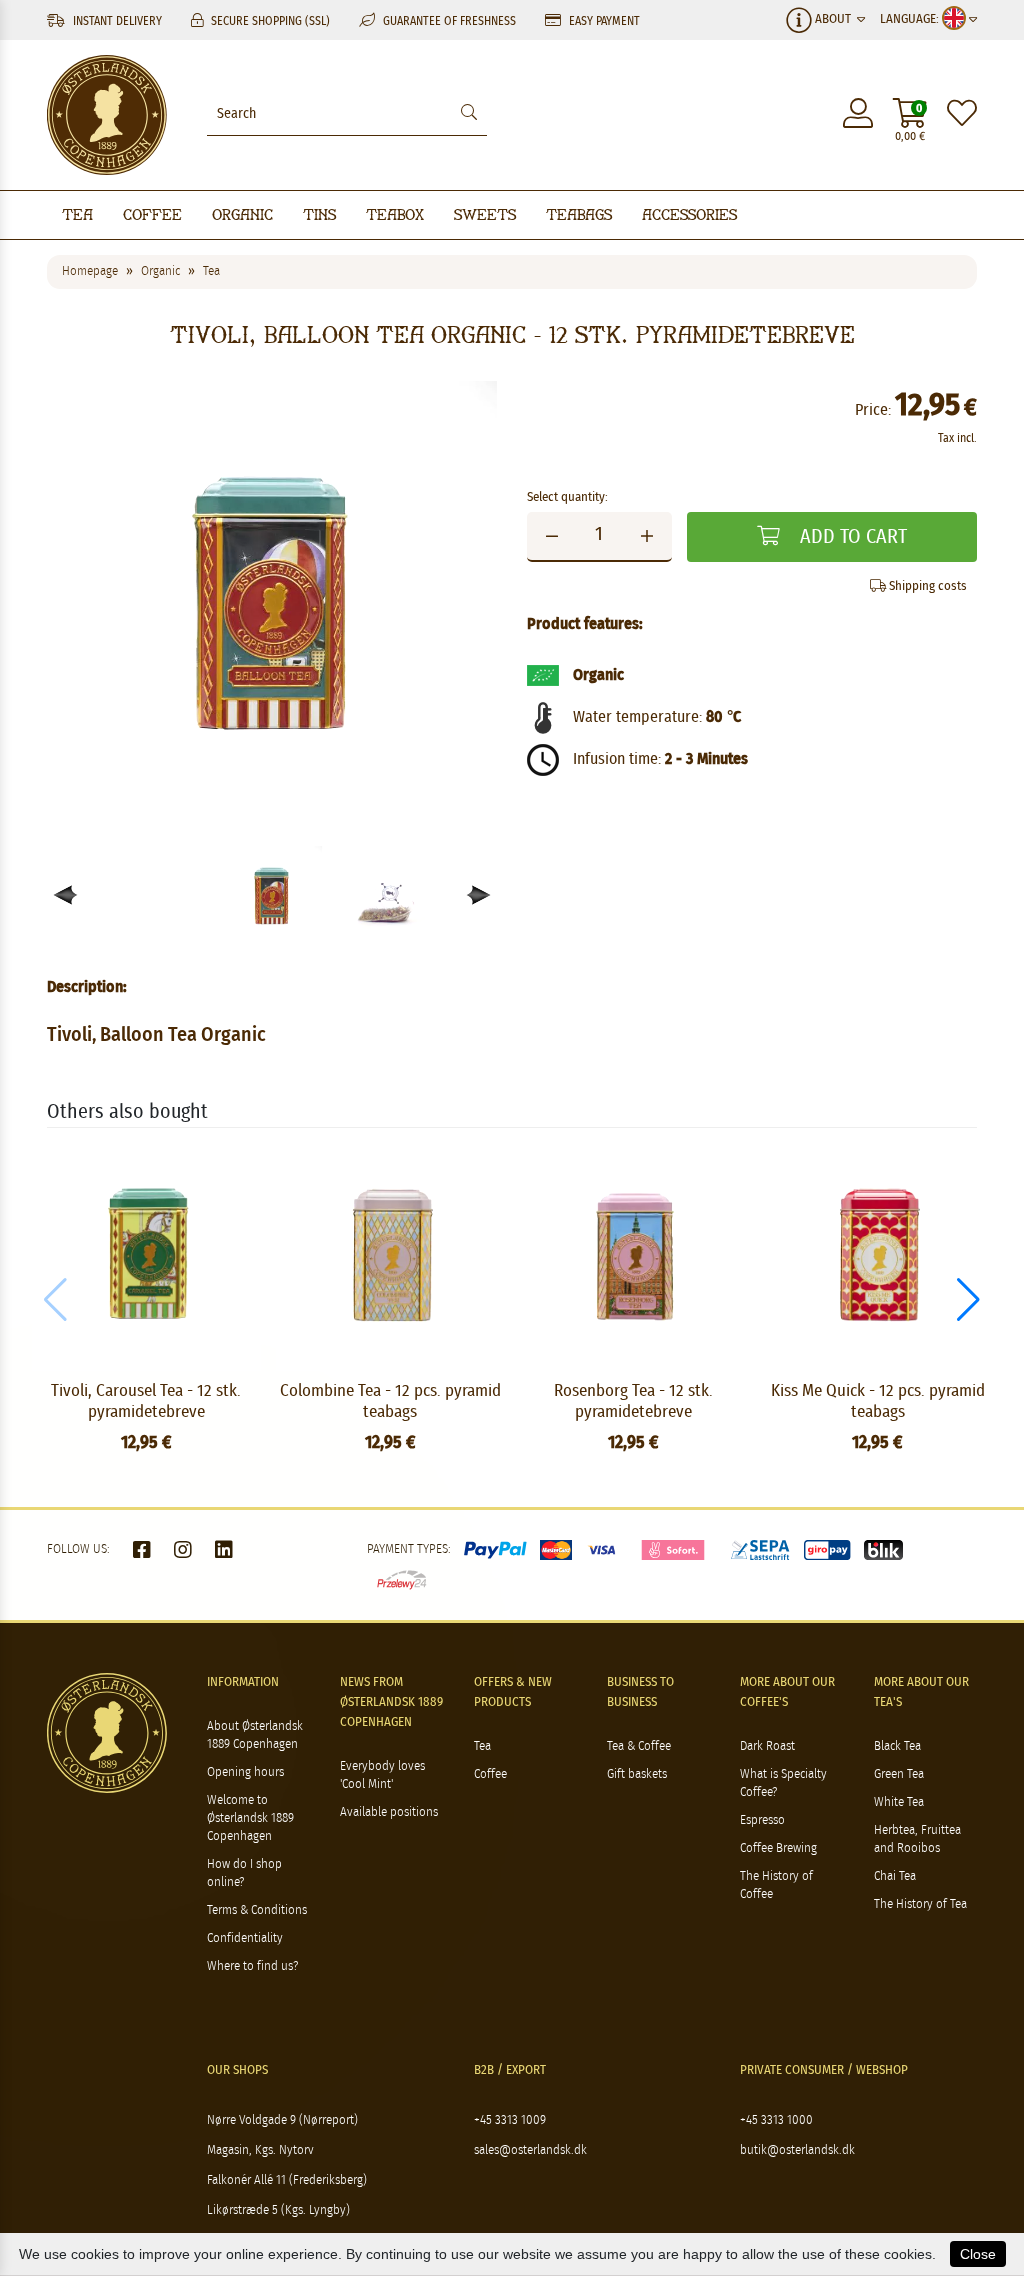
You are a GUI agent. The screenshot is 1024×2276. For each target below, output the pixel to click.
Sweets (485, 214)
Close (978, 2254)
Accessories (689, 214)
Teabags (579, 214)
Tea (77, 214)
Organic (242, 214)
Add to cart (851, 537)
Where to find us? (252, 1966)
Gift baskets (637, 1774)
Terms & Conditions (257, 1910)
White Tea (899, 1802)
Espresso (762, 1820)
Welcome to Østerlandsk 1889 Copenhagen (250, 1818)
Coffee (152, 214)
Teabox (395, 214)
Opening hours (245, 1772)
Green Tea (899, 1774)
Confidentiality (245, 1938)
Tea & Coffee (639, 1746)
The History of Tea (920, 1904)
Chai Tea (895, 1876)
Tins (319, 214)
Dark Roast (767, 1746)
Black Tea (897, 1746)
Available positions (389, 1812)
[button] (479, 895)
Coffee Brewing (778, 1848)
